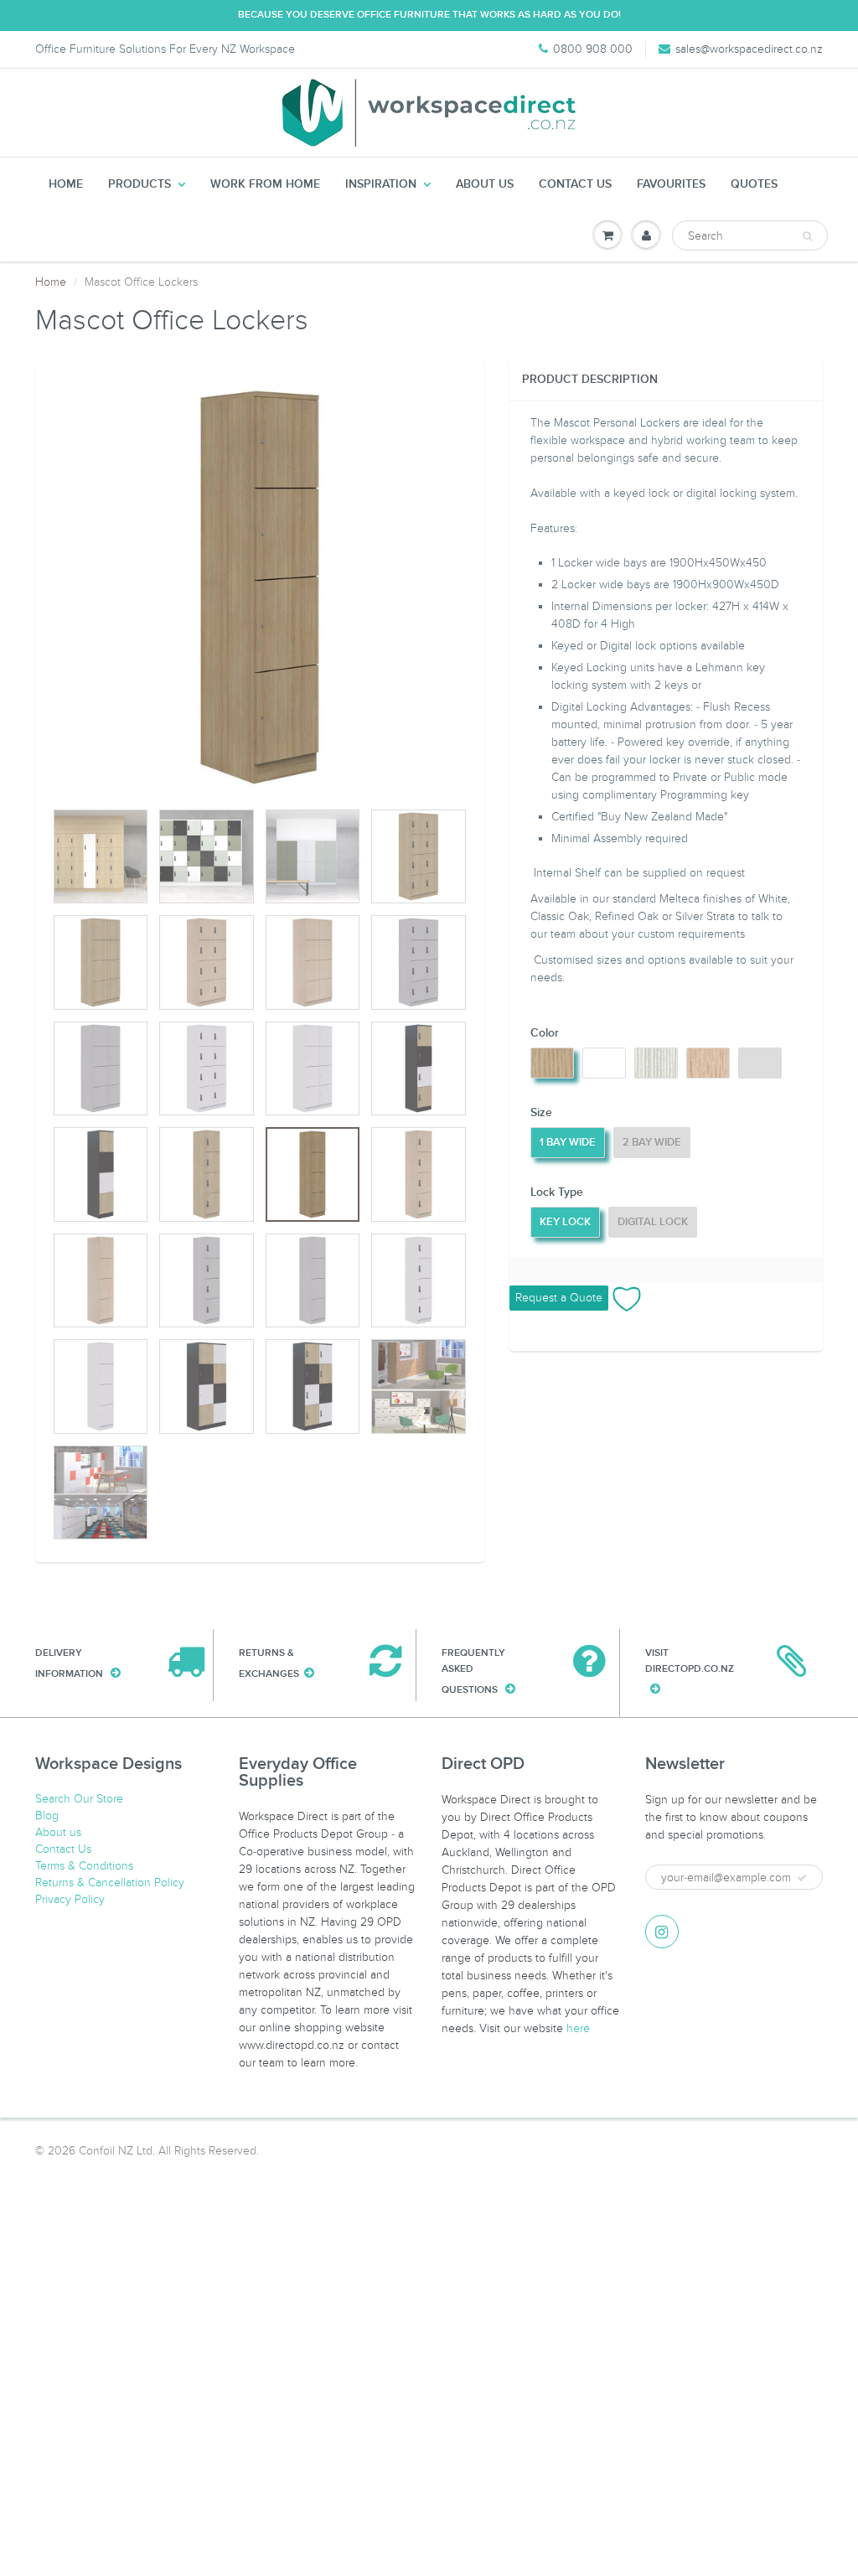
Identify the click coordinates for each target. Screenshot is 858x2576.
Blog (47, 1816)
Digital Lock (653, 1222)
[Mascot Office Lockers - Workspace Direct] (260, 587)
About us (485, 184)
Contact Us (575, 184)
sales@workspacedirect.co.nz (749, 49)
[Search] (807, 236)
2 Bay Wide (652, 1143)
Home (66, 184)
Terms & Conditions (84, 1866)
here (578, 2028)
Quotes (754, 184)
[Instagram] (662, 1932)
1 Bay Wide (568, 1143)
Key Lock (565, 1222)
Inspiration (381, 184)
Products (140, 184)
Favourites (671, 184)
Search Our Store (79, 1799)
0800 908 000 (593, 49)
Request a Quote (559, 1298)
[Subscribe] (802, 1878)
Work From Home (265, 184)
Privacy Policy (70, 1899)
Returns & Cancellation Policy (110, 1883)
